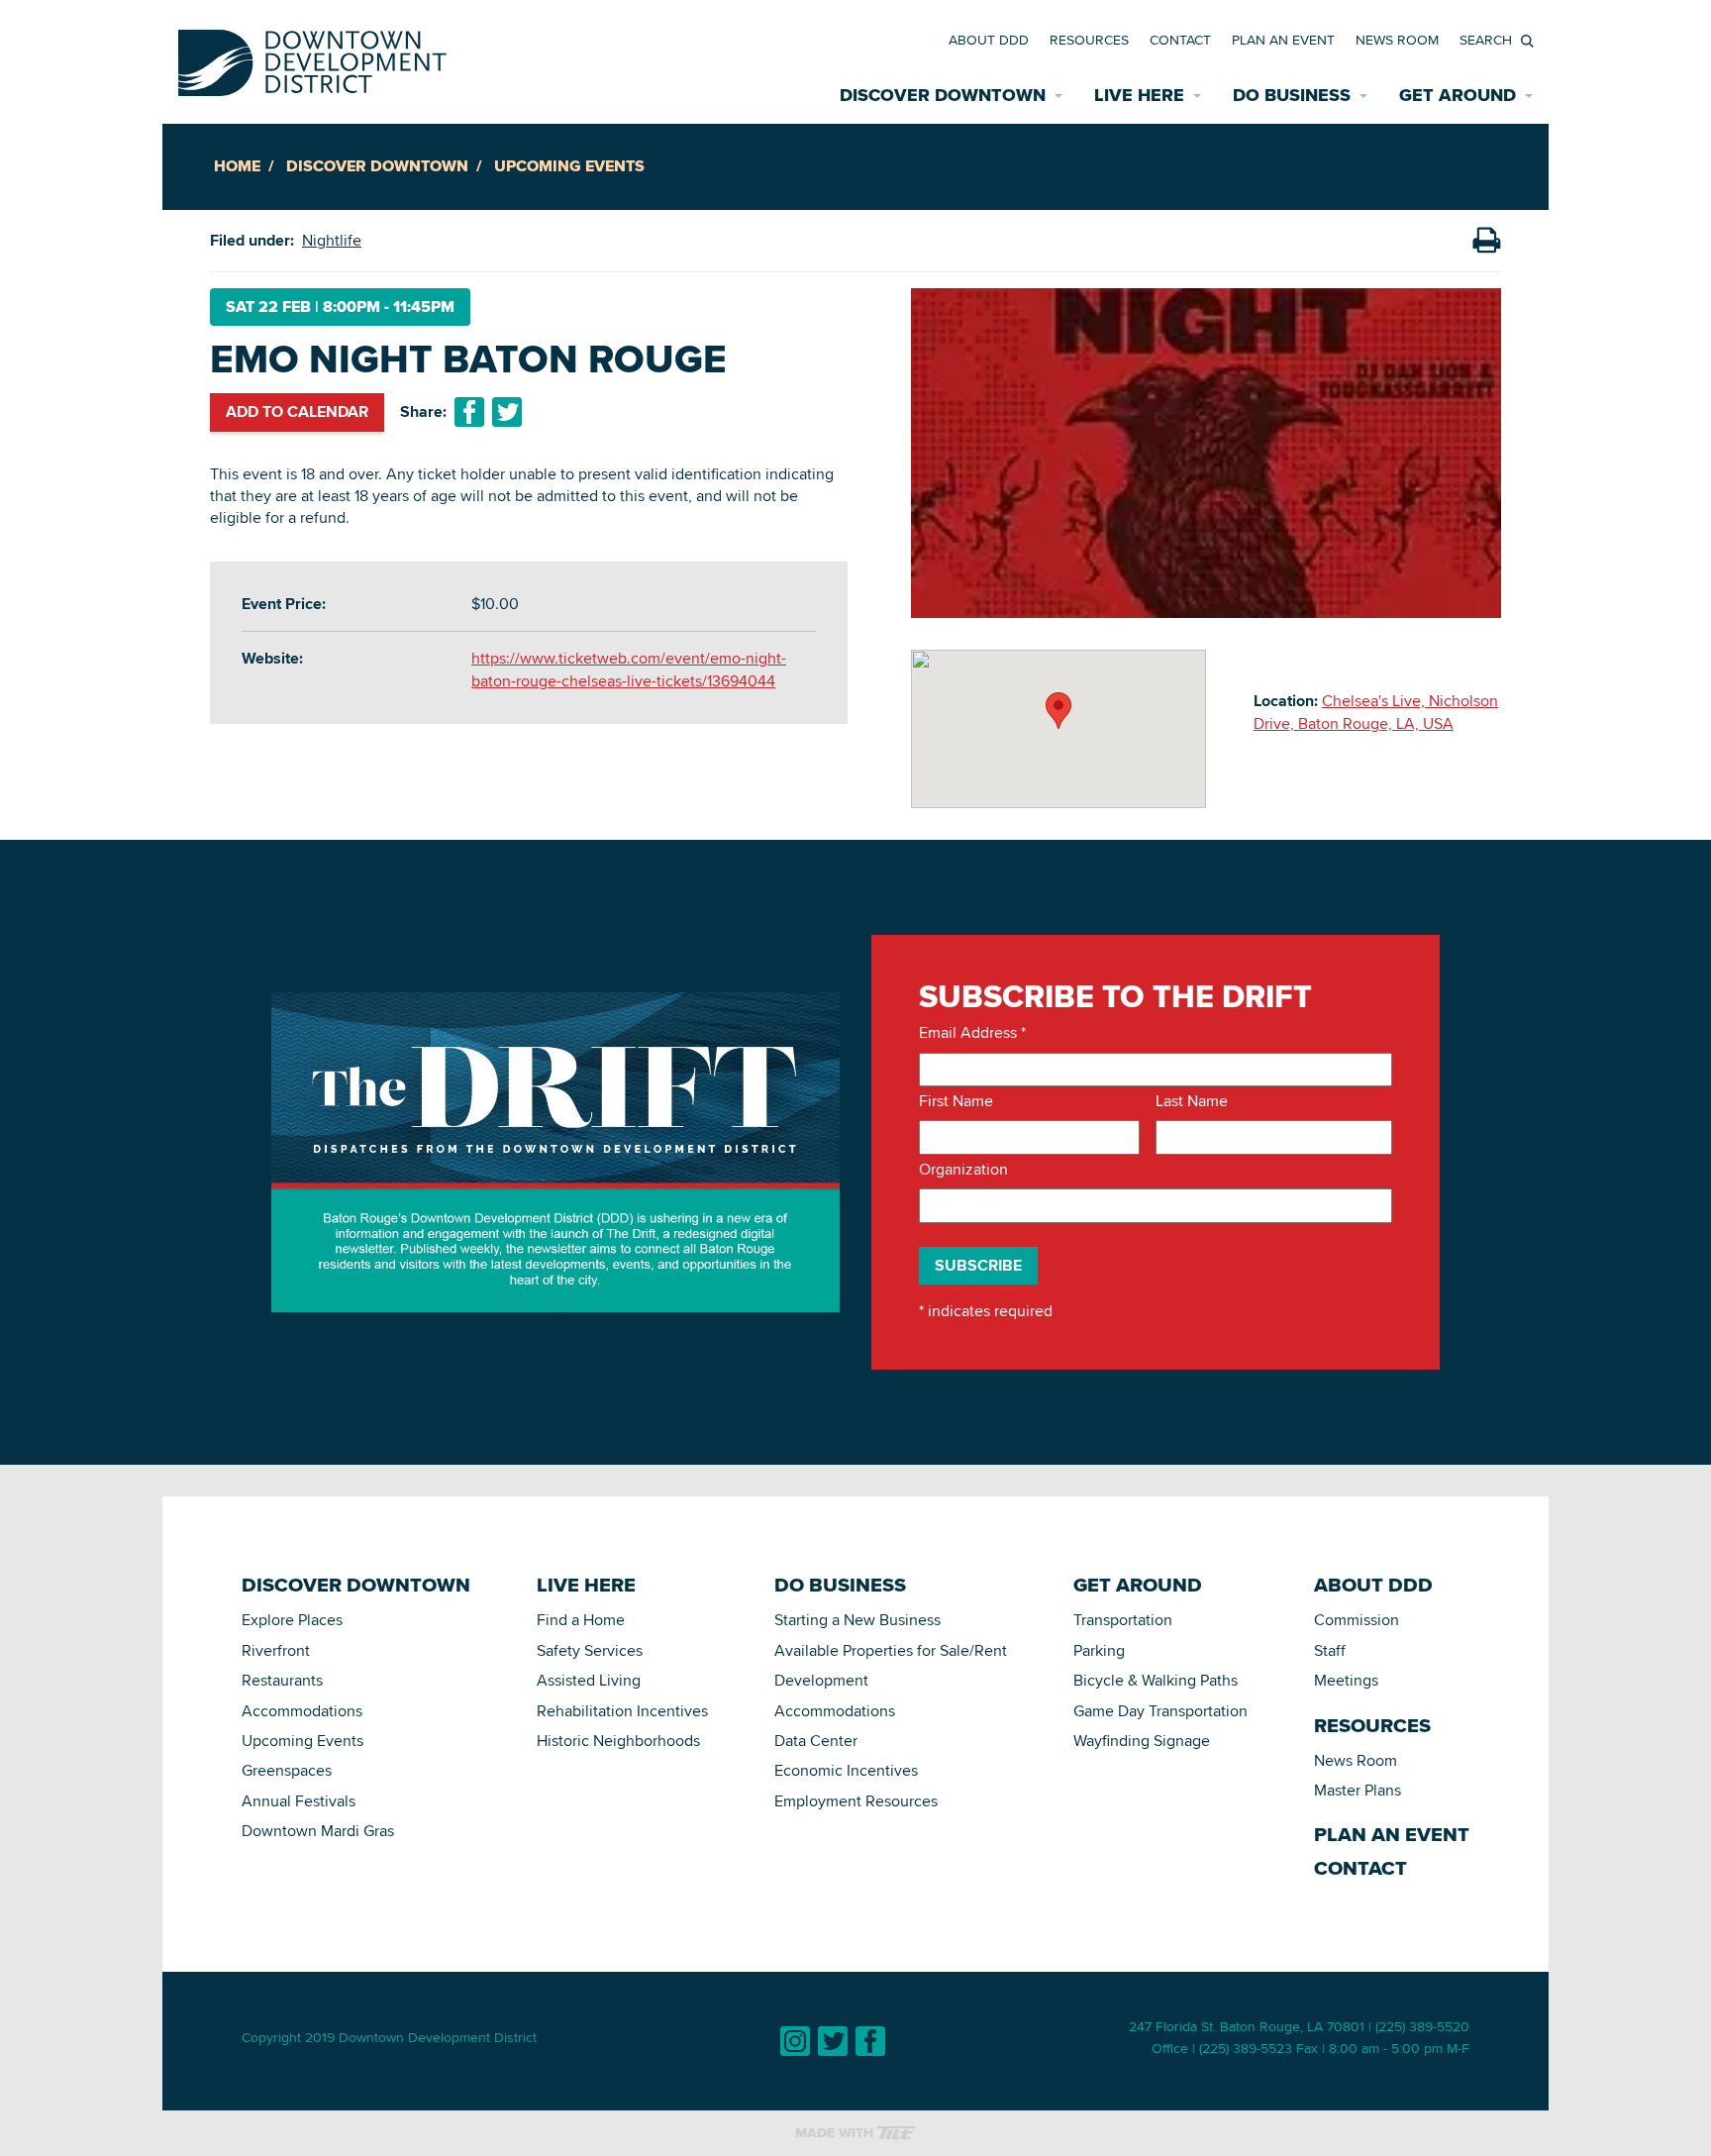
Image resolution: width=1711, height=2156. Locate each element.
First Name (956, 1101)
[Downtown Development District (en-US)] (312, 59)
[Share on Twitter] (507, 412)
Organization (963, 1170)
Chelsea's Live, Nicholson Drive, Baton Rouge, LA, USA (1376, 712)
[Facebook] (870, 2041)
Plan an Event (1283, 40)
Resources (1089, 40)
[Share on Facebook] (469, 412)
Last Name (1192, 1101)
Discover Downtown (377, 166)
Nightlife (332, 240)
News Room (1397, 40)
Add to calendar (297, 411)
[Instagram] (795, 2041)
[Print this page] (1486, 241)
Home (237, 166)
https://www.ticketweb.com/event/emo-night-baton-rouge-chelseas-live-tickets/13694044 (629, 669)
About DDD (989, 40)
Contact (1180, 40)
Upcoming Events (569, 166)
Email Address (972, 1033)
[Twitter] (833, 2041)
